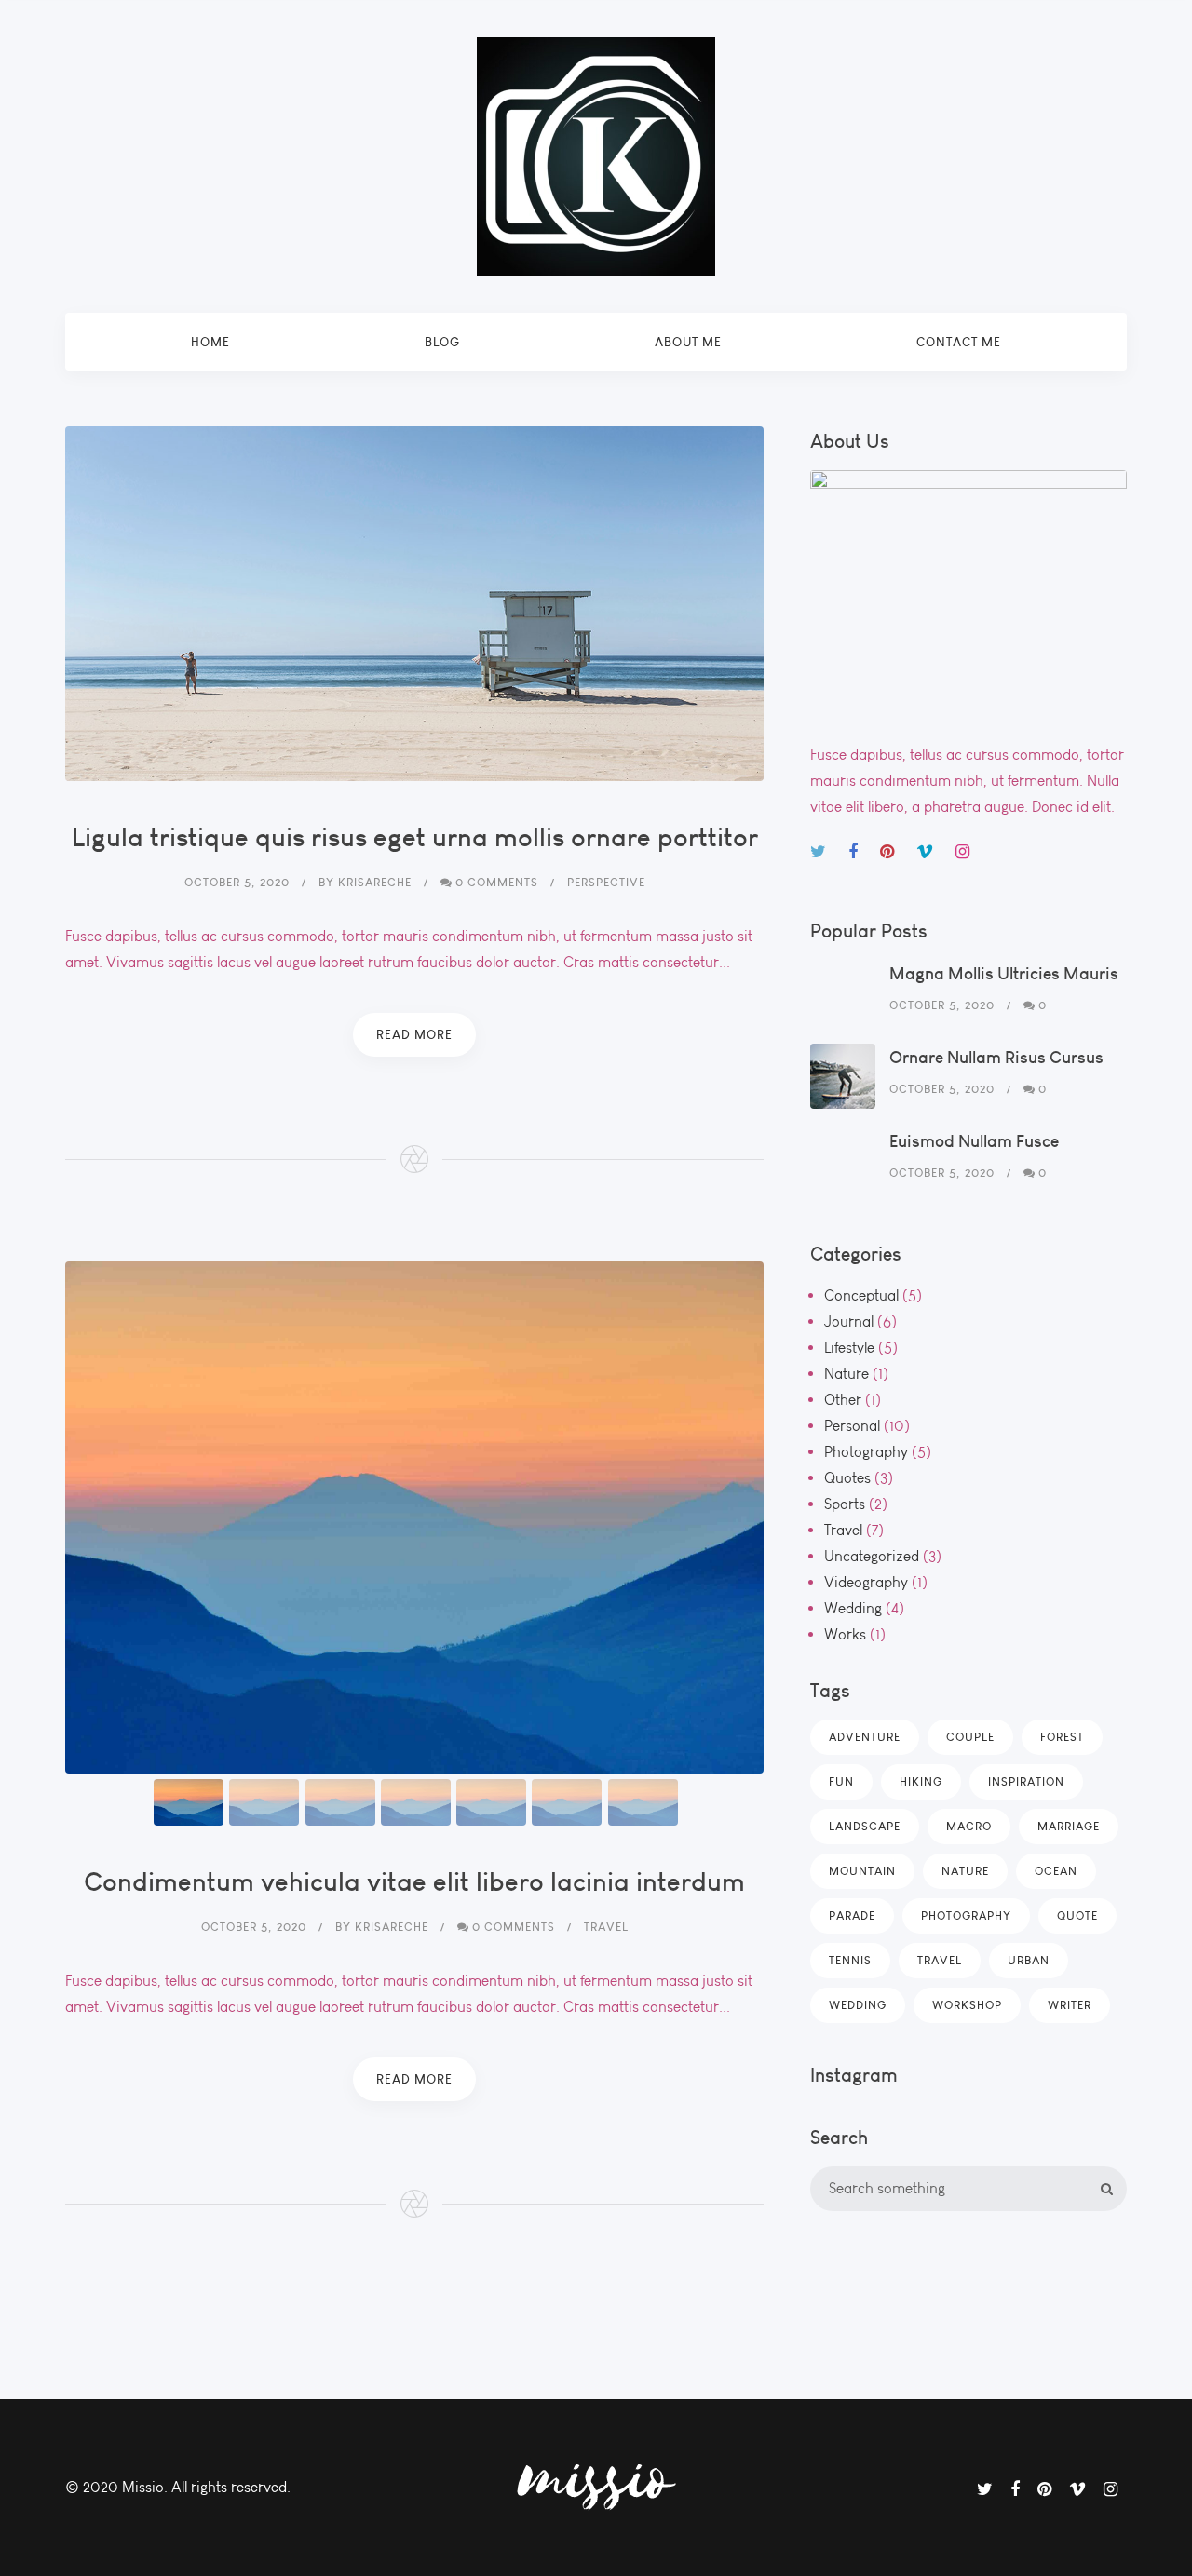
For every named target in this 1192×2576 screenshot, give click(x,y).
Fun (841, 1781)
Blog (442, 342)
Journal (849, 1322)
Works (845, 1634)
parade (852, 1915)
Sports (845, 1504)
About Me (688, 342)
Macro (969, 1826)
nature (965, 1871)
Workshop (967, 2005)
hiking (921, 1781)
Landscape (865, 1826)
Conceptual (861, 1295)
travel (940, 1960)
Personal (852, 1426)
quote (1077, 1915)
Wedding (853, 1608)
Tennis (850, 1960)
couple (970, 1737)
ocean (1056, 1871)
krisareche (375, 882)
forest (1062, 1737)
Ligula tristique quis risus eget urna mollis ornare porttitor (415, 836)
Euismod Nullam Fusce (974, 1141)
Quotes (847, 1478)
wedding (858, 2005)
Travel (843, 1530)
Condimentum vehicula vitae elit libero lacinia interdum (414, 1881)
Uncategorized (872, 1556)
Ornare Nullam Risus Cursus (996, 1057)
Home (210, 342)
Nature (847, 1374)
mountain (862, 1871)
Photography (866, 1452)
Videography (866, 1582)
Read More (414, 1034)
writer (1070, 2005)
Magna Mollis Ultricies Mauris (1004, 973)
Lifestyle (849, 1348)
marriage (1069, 1826)
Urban (1029, 1960)
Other (843, 1400)
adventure (865, 1737)
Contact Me (959, 342)
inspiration (1026, 1781)
